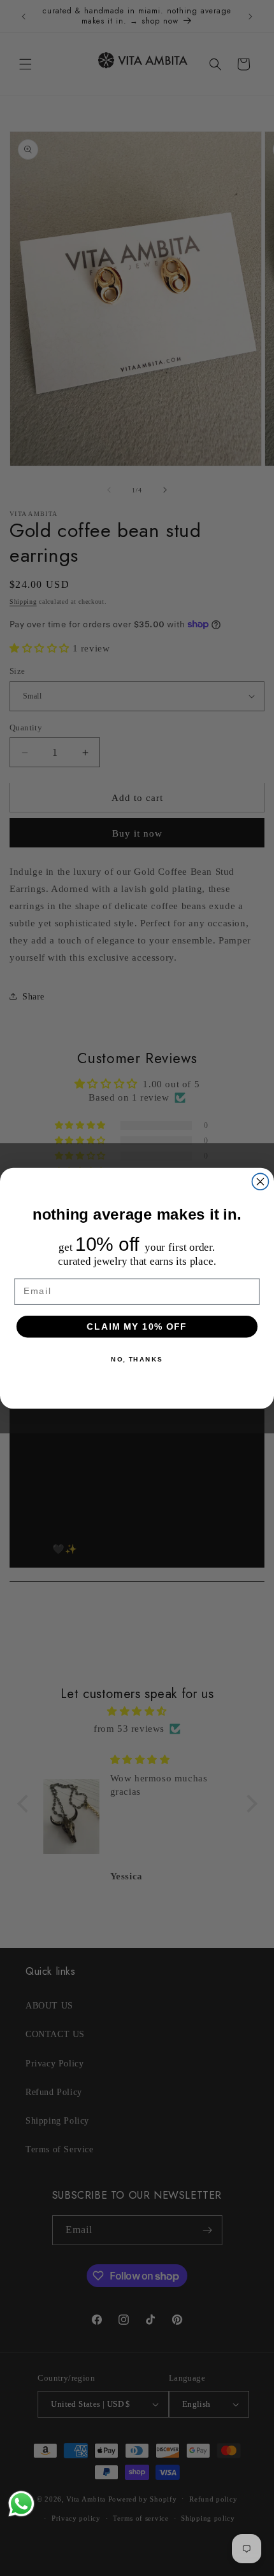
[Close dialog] (261, 1181)
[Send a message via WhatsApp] (21, 2504)
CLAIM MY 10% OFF (137, 1326)
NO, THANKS (137, 1359)
